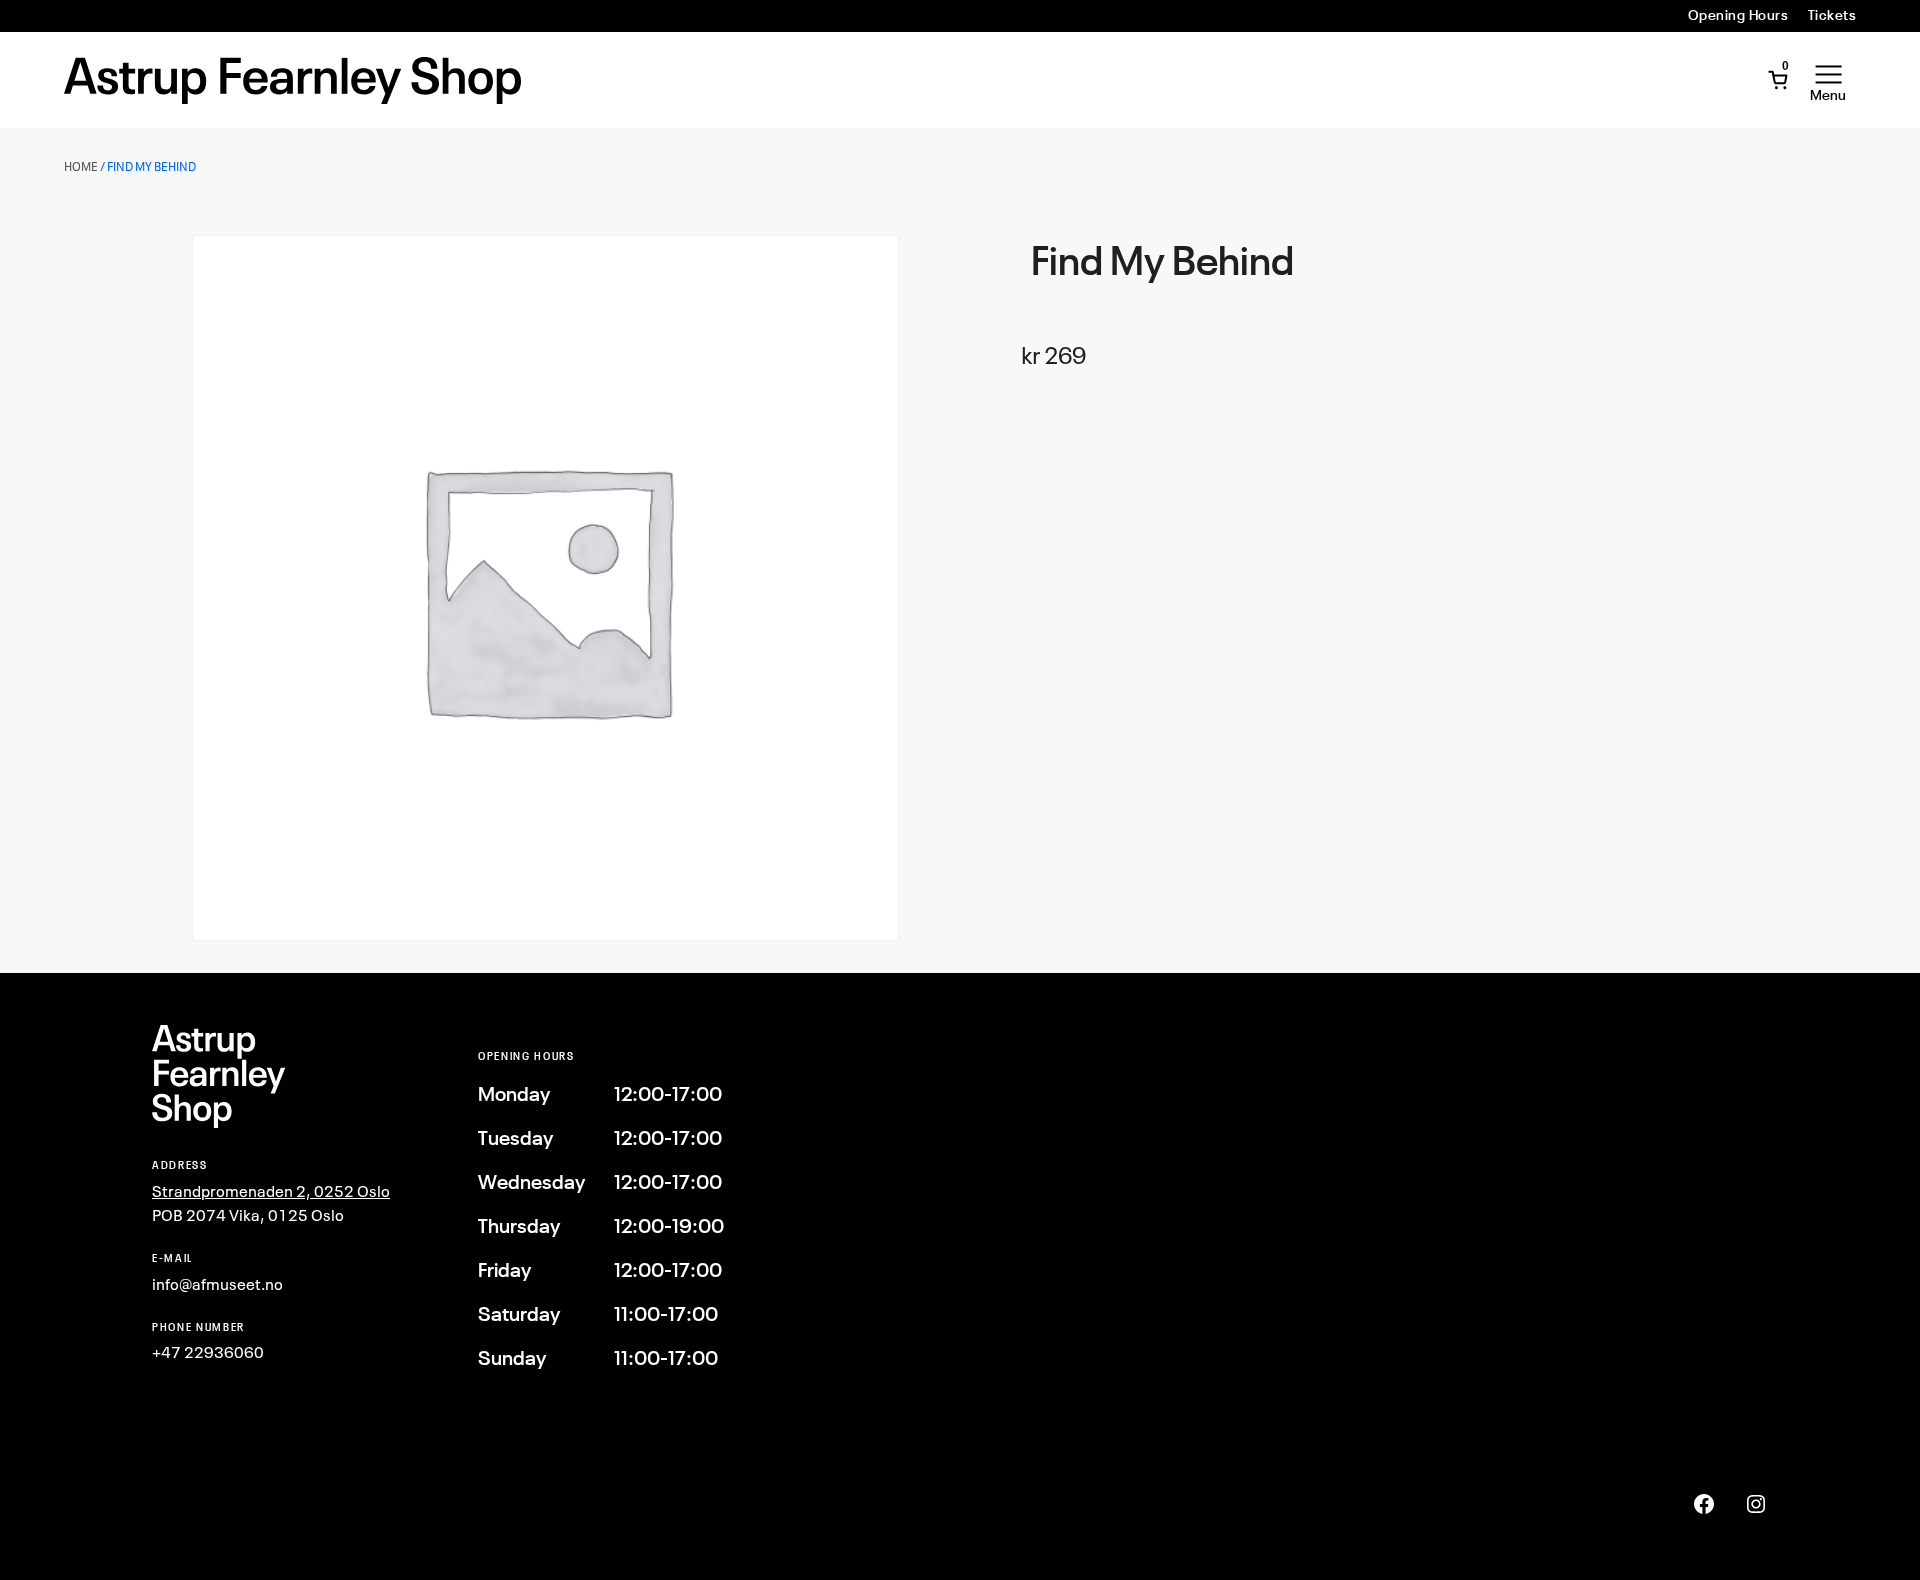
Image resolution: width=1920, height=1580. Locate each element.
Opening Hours (1738, 15)
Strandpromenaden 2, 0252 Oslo (271, 1191)
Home (81, 166)
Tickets (1832, 15)
